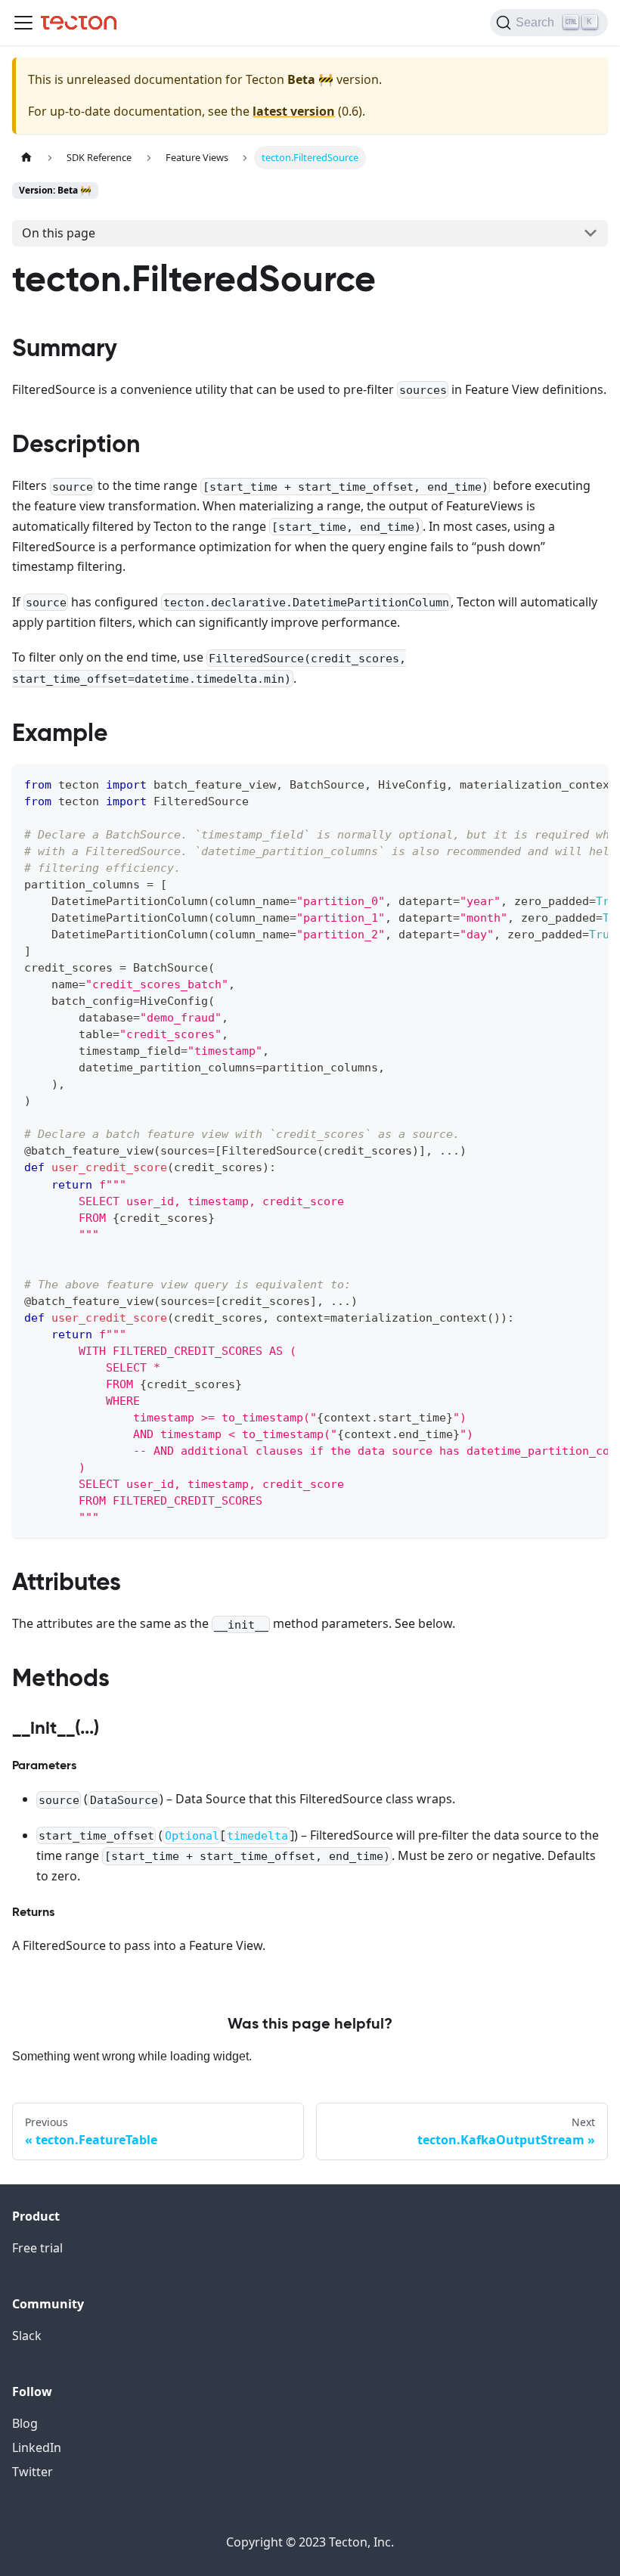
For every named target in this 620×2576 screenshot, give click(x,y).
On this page (59, 233)
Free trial (37, 2248)
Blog (25, 2423)
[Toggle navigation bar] (23, 23)
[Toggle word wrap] (562, 783)
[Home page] (26, 158)
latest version (294, 111)
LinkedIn (37, 2447)
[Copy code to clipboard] (589, 783)
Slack (27, 2336)
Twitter (33, 2472)
